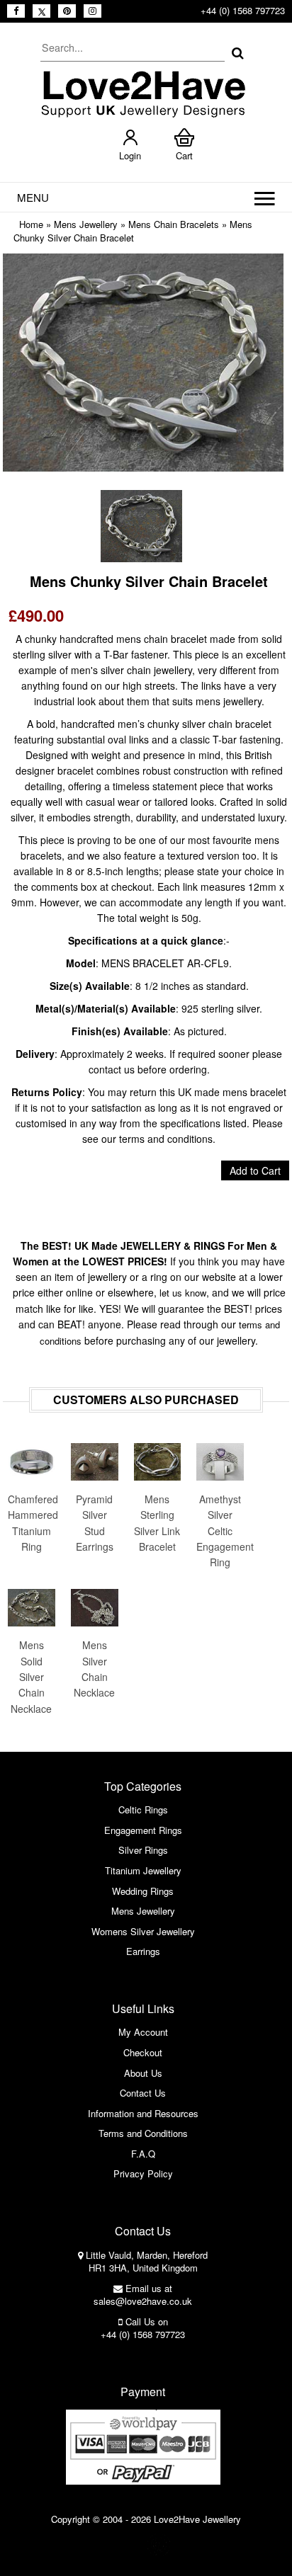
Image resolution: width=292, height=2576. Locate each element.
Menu (33, 197)
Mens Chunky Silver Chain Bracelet (133, 231)
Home (31, 224)
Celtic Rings (143, 1810)
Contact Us (143, 2093)
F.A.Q (143, 2154)
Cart (184, 155)
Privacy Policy (143, 2173)
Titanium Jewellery (143, 1870)
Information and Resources (143, 2113)
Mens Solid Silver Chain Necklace (31, 1677)
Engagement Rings (143, 1830)
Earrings (143, 1951)
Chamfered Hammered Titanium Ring (32, 1523)
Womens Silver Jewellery (143, 1931)
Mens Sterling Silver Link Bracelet (157, 1523)
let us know (183, 1293)
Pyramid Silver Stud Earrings (95, 1523)
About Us (143, 2073)
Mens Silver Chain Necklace (94, 1669)
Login (130, 155)
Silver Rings (143, 1850)
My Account (143, 2032)
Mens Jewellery (86, 224)
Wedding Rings (143, 1891)
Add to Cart (255, 1170)
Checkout (143, 2052)
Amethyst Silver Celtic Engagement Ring (220, 1531)
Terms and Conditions (143, 2133)
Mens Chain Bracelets (174, 224)
